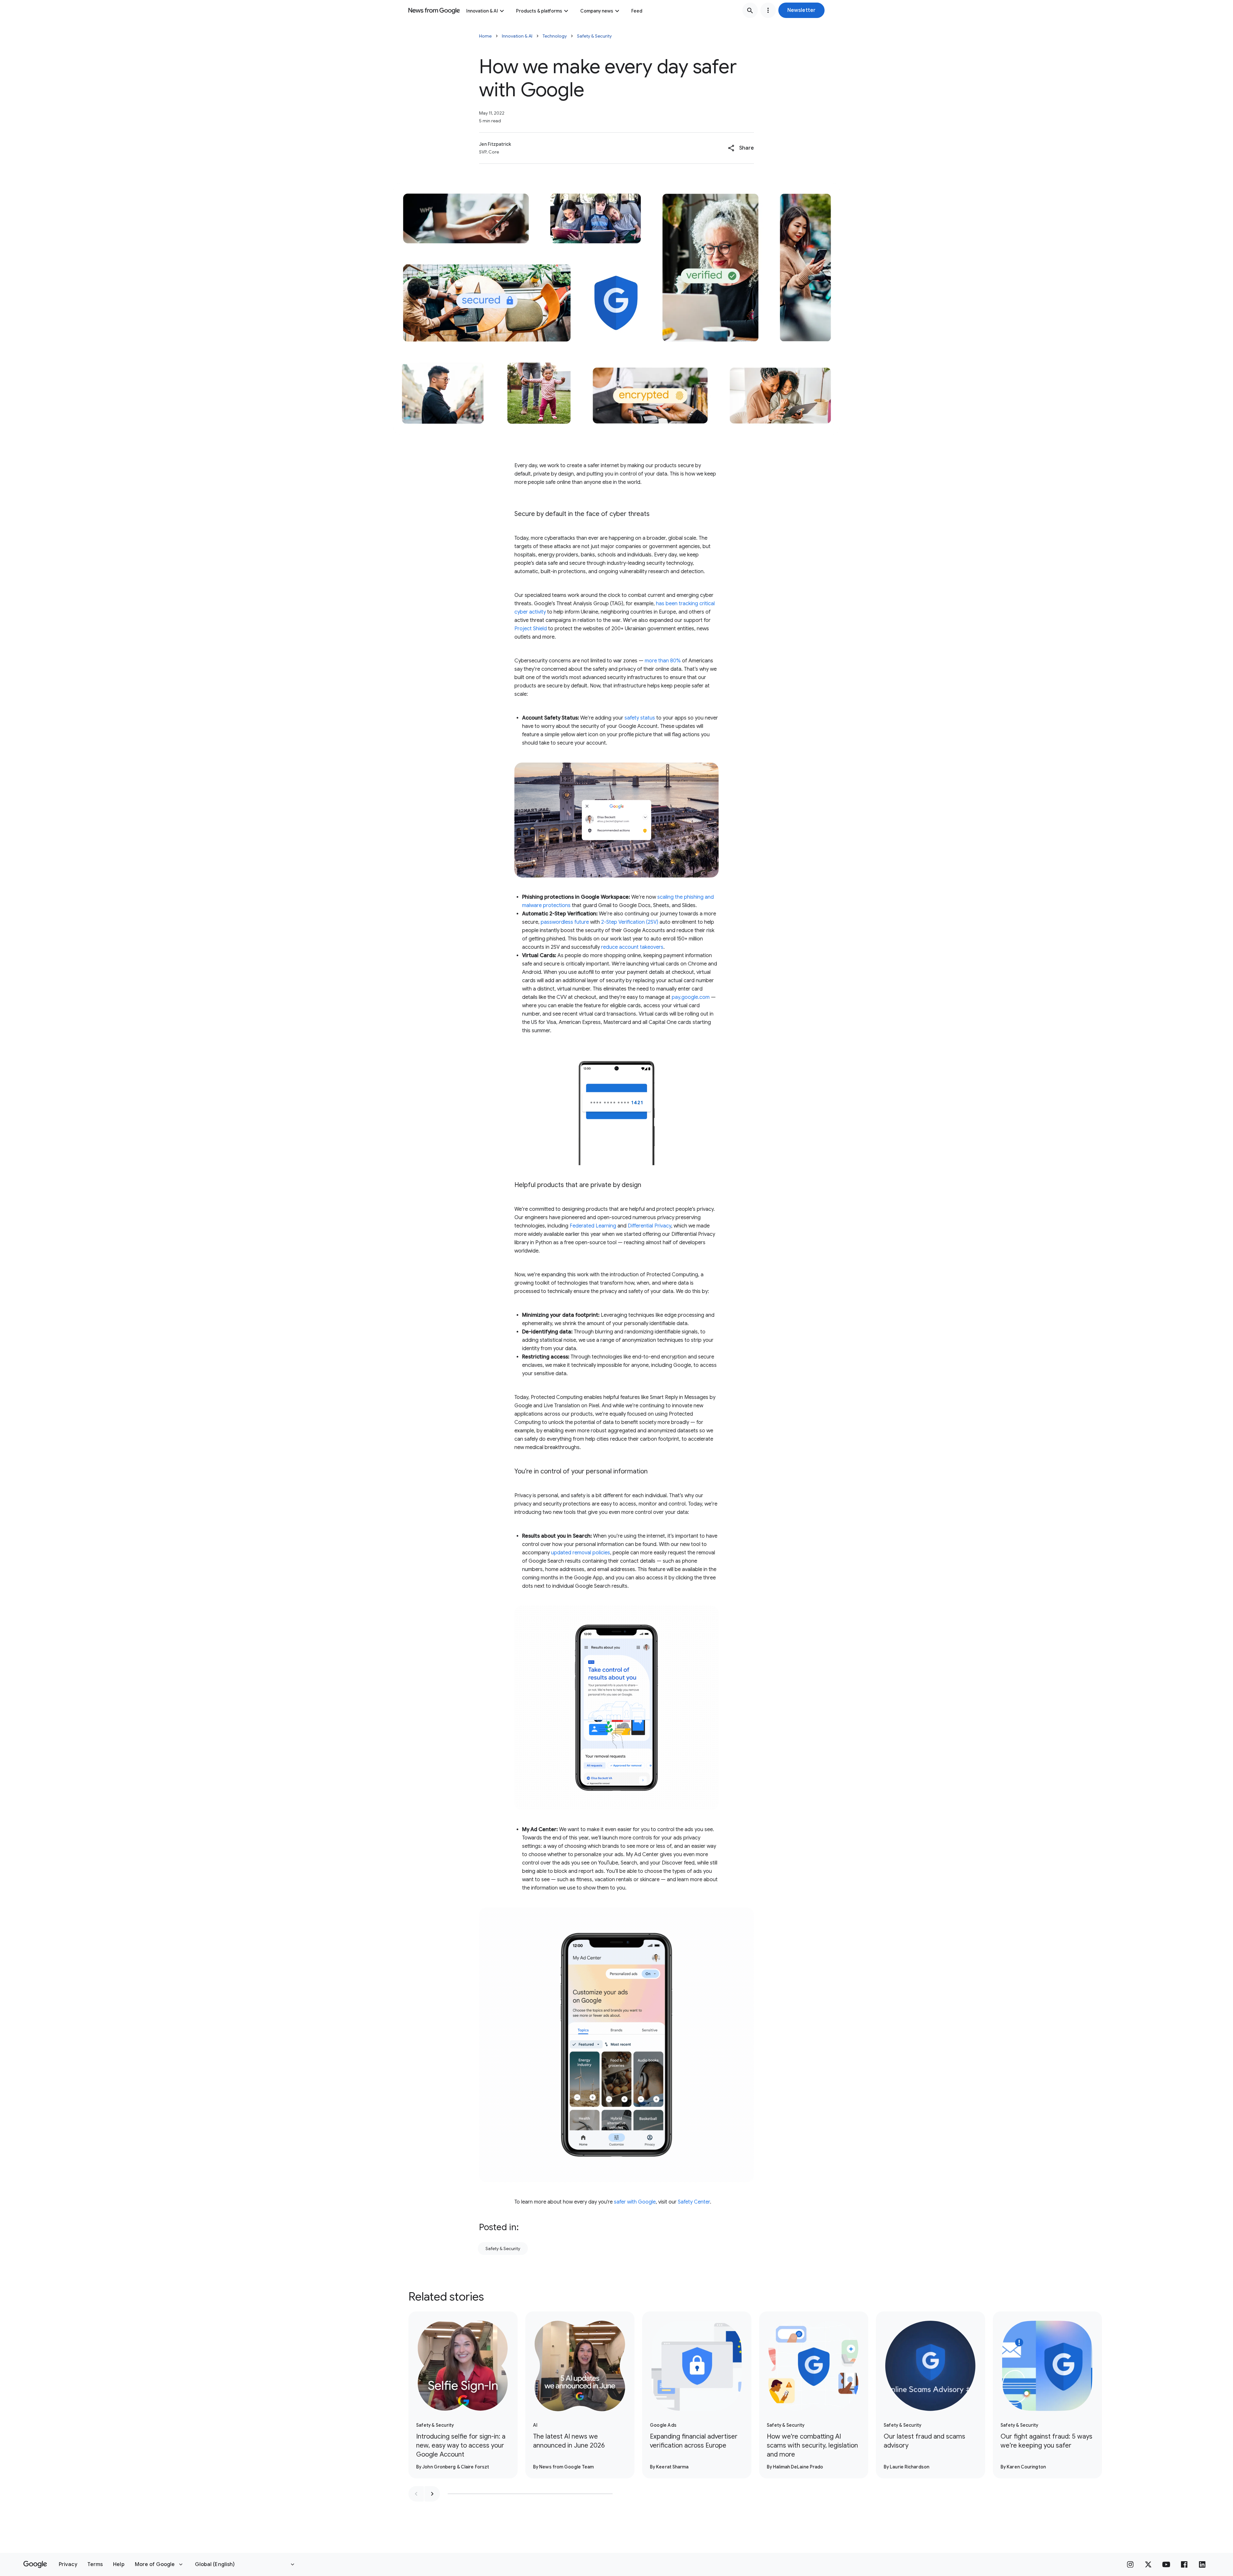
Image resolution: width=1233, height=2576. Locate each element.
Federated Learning (593, 1226)
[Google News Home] (434, 10)
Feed (637, 11)
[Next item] (432, 2494)
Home (485, 36)
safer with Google (635, 2202)
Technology (555, 36)
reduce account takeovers (632, 947)
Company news (597, 11)
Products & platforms (539, 11)
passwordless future (565, 922)
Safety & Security (594, 36)
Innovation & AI (482, 11)
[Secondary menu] (768, 10)
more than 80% (663, 661)
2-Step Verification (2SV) (630, 922)
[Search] (750, 10)
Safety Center (694, 2202)
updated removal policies (581, 1553)
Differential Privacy (649, 1226)
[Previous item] (416, 2494)
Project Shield (531, 629)
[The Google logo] (35, 2564)
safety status (640, 718)
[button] (801, 10)
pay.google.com (690, 997)
